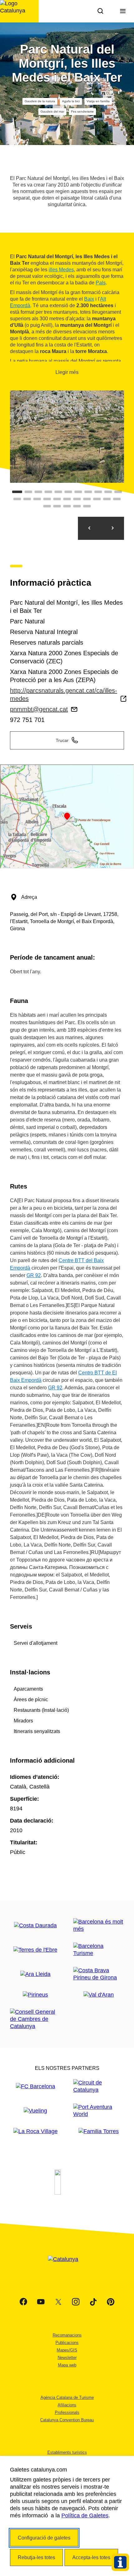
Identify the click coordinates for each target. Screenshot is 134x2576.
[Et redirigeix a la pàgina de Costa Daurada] (35, 1926)
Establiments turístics (67, 2452)
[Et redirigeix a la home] (19, 11)
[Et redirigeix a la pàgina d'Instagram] (76, 2302)
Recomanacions (67, 2335)
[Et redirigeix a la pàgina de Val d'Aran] (99, 1995)
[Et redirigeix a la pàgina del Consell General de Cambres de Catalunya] (35, 2019)
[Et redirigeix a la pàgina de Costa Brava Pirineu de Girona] (99, 1974)
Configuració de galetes (44, 2538)
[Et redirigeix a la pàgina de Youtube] (41, 2302)
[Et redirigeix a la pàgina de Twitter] (58, 2302)
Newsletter (67, 2358)
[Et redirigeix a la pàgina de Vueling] (35, 2111)
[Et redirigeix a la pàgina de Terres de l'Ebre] (35, 1950)
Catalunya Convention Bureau (67, 2420)
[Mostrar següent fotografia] (112, 528)
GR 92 (34, 1275)
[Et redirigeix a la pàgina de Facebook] (23, 2302)
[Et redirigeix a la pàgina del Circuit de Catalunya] (99, 2086)
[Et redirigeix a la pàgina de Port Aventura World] (99, 2111)
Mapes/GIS (67, 2350)
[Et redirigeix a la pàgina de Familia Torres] (99, 2131)
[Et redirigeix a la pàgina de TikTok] (93, 2302)
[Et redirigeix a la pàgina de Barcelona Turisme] (99, 1950)
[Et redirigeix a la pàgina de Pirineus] (35, 1995)
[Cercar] (100, 11)
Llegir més (67, 372)
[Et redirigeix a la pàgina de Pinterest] (111, 2302)
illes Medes (61, 270)
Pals (101, 283)
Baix (89, 299)
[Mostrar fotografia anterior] (89, 528)
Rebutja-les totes (36, 2557)
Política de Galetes (85, 2515)
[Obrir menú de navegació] (123, 11)
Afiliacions (67, 2405)
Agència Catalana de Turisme (67, 2397)
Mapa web (67, 2365)
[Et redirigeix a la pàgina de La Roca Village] (36, 2131)
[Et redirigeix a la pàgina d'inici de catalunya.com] (67, 2267)
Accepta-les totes (91, 2557)
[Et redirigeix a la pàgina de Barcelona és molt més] (99, 1925)
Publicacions (67, 2343)
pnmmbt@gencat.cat (39, 709)
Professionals (67, 2412)
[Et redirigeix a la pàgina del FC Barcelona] (36, 2087)
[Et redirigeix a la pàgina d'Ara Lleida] (35, 1974)
